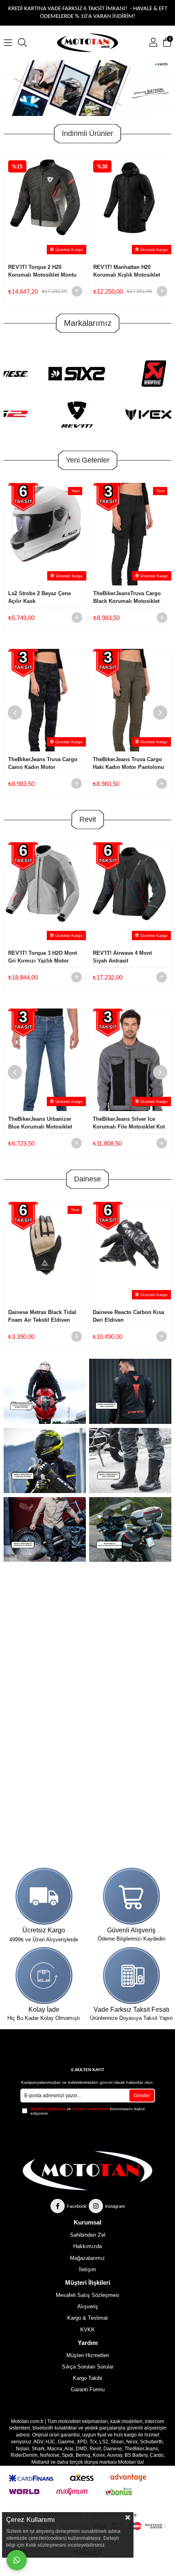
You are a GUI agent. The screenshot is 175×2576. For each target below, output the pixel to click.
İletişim (87, 2269)
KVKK (87, 2330)
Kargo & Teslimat (87, 2318)
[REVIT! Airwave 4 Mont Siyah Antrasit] (45, 893)
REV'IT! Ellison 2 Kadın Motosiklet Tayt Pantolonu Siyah (126, 957)
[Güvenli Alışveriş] (131, 1896)
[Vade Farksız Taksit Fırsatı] (131, 1976)
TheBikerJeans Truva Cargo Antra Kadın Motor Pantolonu (130, 763)
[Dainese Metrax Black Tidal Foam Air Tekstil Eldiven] (45, 1253)
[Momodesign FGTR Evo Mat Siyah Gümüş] (130, 534)
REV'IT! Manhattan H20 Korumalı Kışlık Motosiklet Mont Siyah (127, 271)
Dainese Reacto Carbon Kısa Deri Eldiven (128, 1316)
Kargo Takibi (87, 2378)
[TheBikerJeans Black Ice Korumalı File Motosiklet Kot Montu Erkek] (130, 1060)
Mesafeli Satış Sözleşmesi (87, 2295)
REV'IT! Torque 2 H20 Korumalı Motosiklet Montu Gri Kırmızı (42, 271)
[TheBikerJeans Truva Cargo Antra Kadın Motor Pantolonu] (130, 700)
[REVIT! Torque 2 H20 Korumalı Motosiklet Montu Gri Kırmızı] (45, 207)
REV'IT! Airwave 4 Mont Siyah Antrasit (38, 957)
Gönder (142, 2096)
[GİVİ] (88, 88)
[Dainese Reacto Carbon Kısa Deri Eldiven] (130, 1253)
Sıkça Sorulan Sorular (88, 2367)
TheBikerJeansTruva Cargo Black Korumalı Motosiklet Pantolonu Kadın (42, 598)
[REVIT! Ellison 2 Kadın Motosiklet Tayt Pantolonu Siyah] (130, 893)
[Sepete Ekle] (77, 291)
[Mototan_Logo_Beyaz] (88, 2171)
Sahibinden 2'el (88, 2235)
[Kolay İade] (44, 1976)
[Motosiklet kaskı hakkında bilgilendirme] (45, 1391)
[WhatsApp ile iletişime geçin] (17, 2560)
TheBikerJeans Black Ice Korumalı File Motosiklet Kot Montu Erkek (129, 1123)
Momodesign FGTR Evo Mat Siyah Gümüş (129, 597)
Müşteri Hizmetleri (88, 2355)
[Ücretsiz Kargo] (44, 1896)
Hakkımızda (87, 2246)
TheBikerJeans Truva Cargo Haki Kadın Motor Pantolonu (44, 763)
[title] (130, 1391)
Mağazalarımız (87, 2258)
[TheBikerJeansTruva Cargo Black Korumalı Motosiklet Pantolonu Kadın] (45, 534)
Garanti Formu (88, 2389)
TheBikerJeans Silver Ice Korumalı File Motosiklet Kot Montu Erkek (44, 1123)
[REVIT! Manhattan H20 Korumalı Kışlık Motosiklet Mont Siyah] (130, 207)
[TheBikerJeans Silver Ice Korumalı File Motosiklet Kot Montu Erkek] (45, 1060)
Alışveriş (88, 2306)
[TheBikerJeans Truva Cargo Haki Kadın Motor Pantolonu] (45, 700)
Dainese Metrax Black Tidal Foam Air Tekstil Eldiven (42, 1316)
